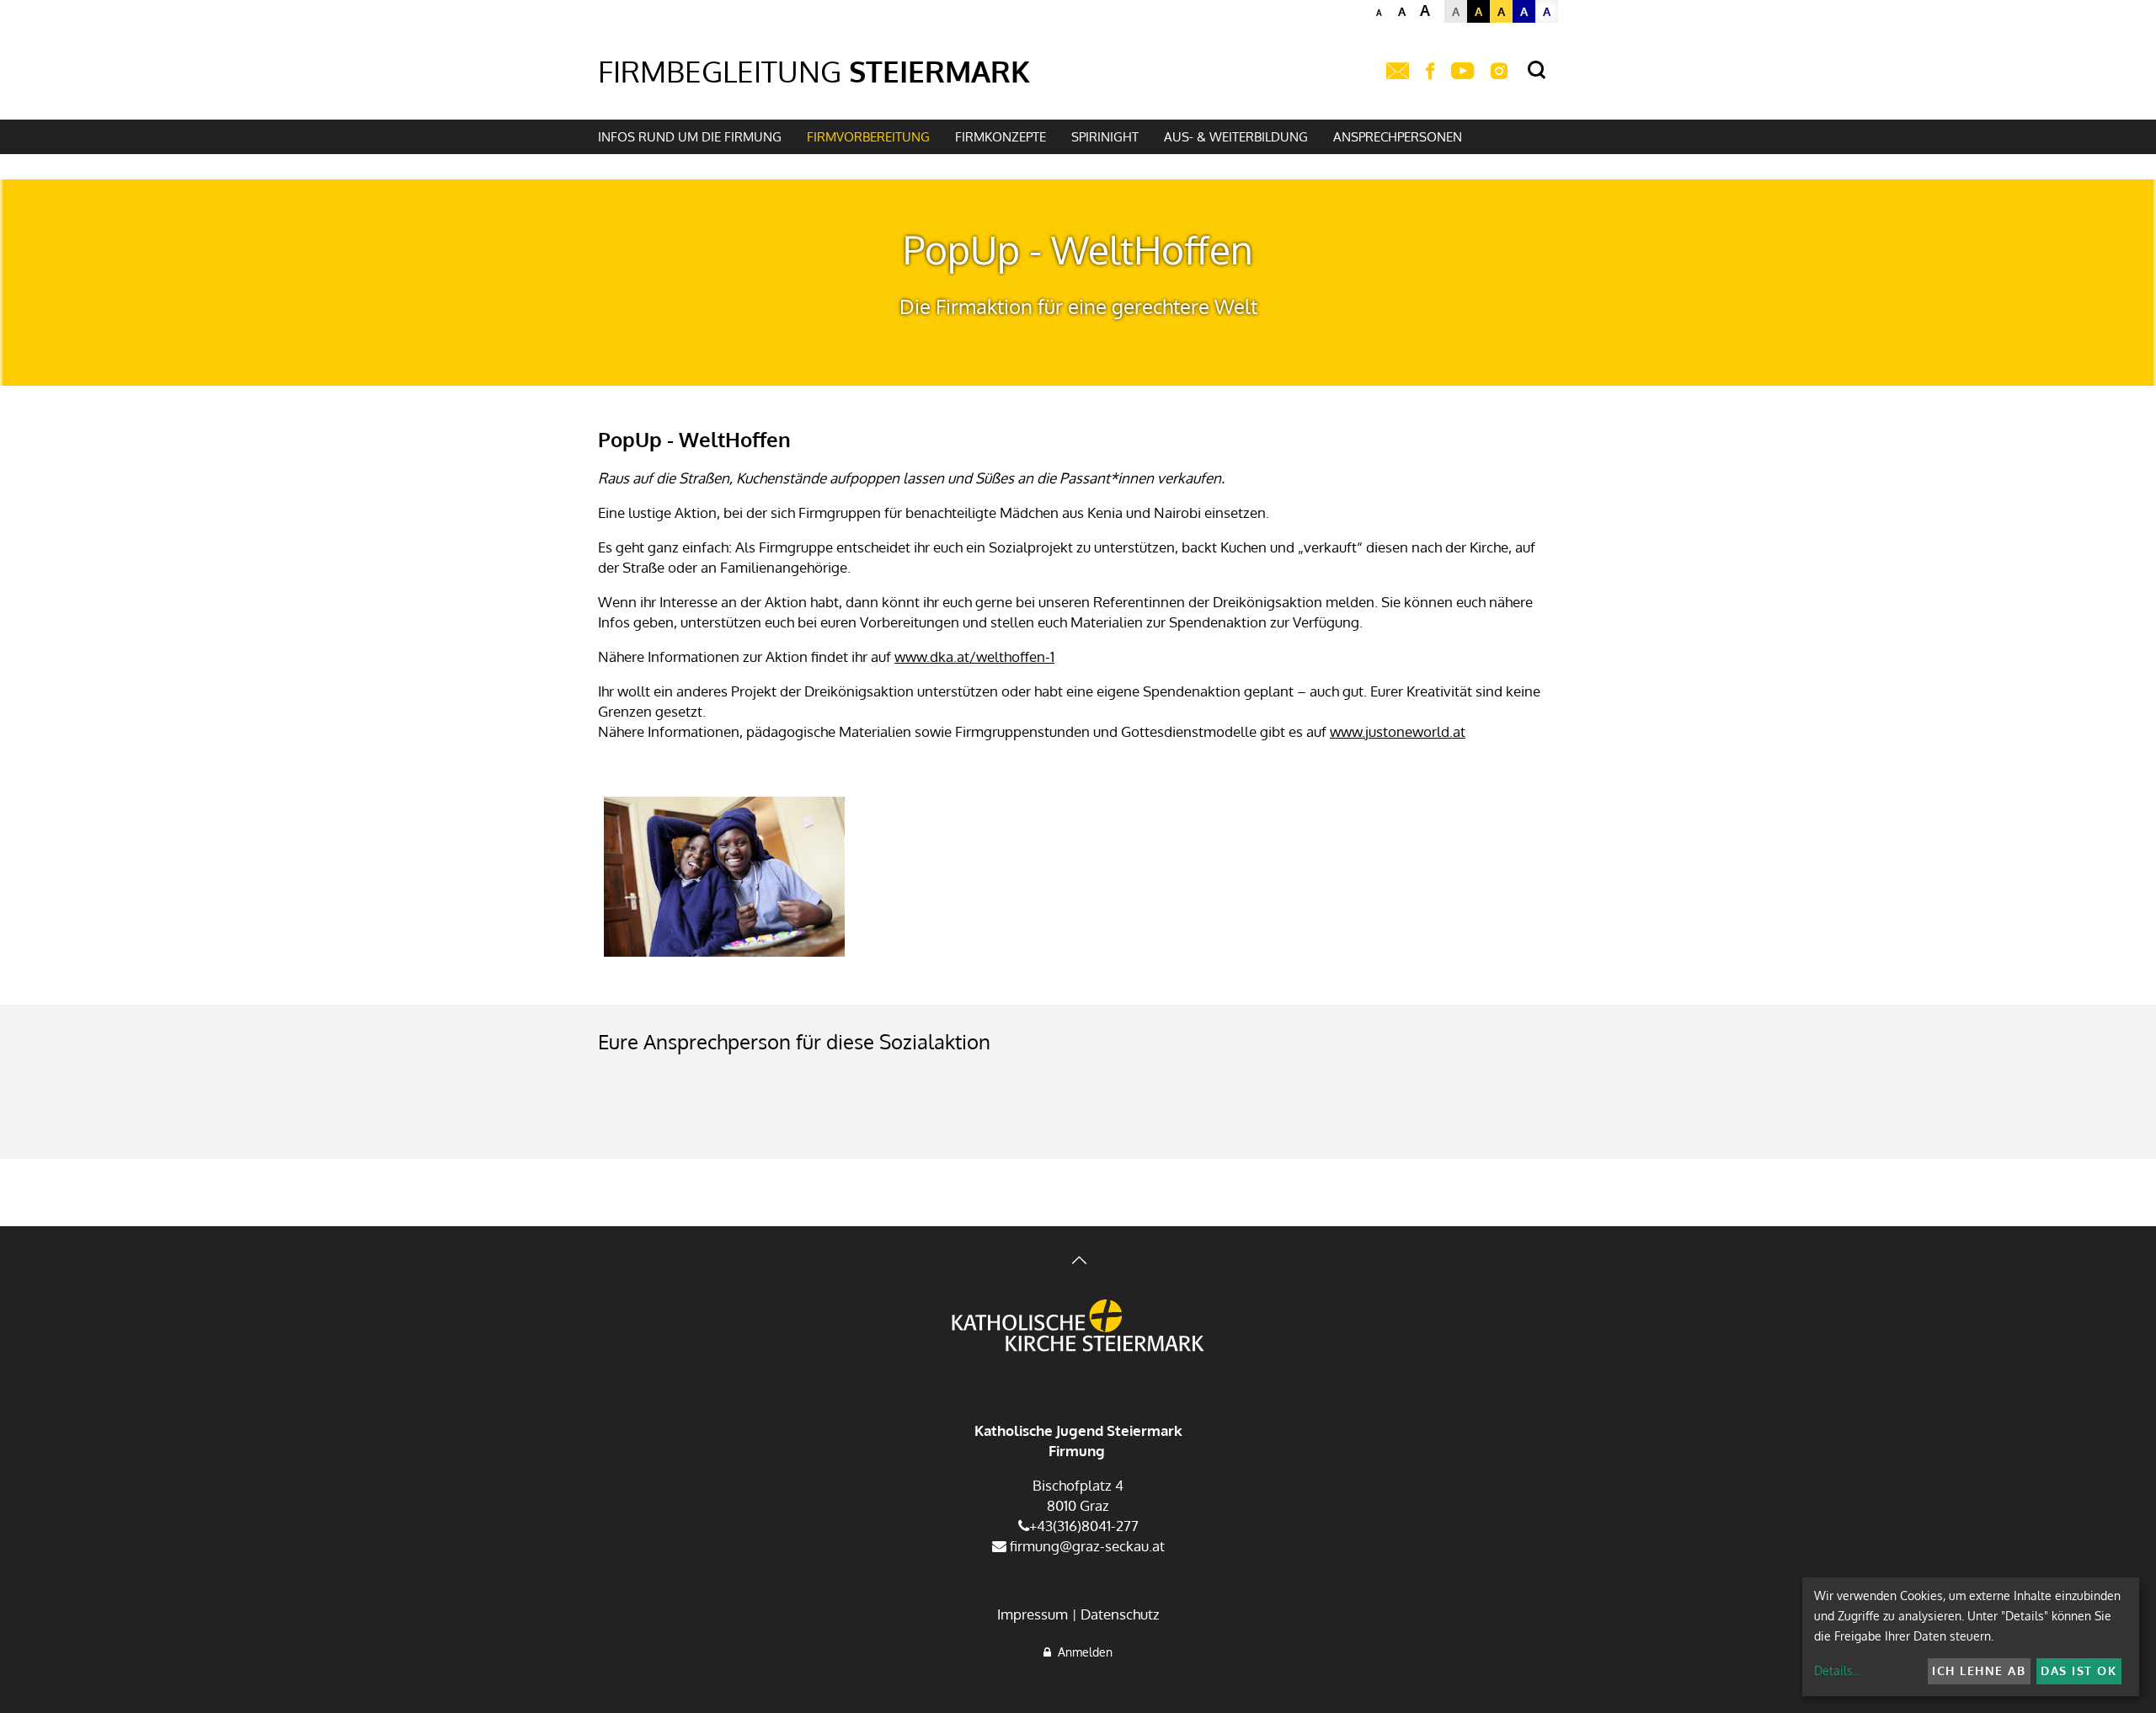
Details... (1837, 1670)
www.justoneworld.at (1398, 731)
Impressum (1033, 1614)
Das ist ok (2079, 1670)
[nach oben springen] (1078, 1262)
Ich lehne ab (1979, 1670)
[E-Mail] (1398, 72)
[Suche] (1537, 70)
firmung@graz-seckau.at (1086, 1546)
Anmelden (1082, 1652)
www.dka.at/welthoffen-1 (974, 656)
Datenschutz (1120, 1614)
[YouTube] (1462, 72)
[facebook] (1430, 72)
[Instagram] (1499, 72)
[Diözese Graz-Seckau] (1078, 1327)
